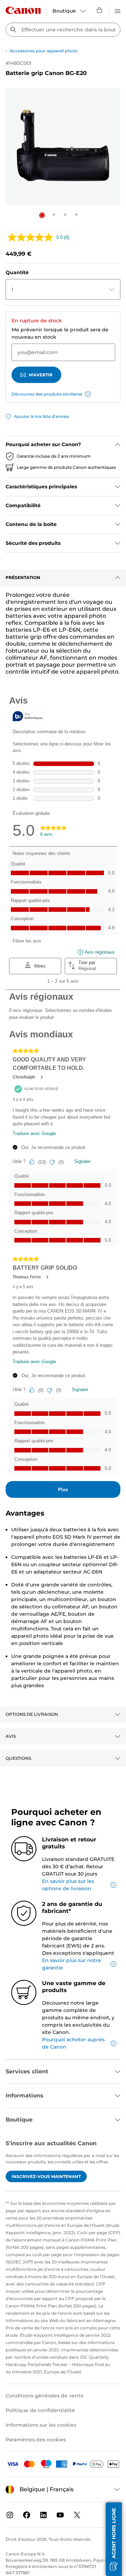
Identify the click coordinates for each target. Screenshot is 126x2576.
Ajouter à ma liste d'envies (41, 416)
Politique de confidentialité (40, 2410)
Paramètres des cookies (36, 2440)
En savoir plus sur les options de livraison (68, 1885)
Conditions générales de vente (45, 2396)
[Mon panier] (100, 10)
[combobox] (63, 30)
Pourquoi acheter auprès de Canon (73, 2043)
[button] (42, 215)
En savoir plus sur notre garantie (72, 1964)
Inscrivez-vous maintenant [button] (46, 2176)
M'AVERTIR (41, 375)
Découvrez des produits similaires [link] (47, 394)
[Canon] (23, 10)
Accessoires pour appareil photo (44, 51)
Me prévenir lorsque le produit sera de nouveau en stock (60, 333)
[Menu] (118, 10)
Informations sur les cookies (41, 2425)
